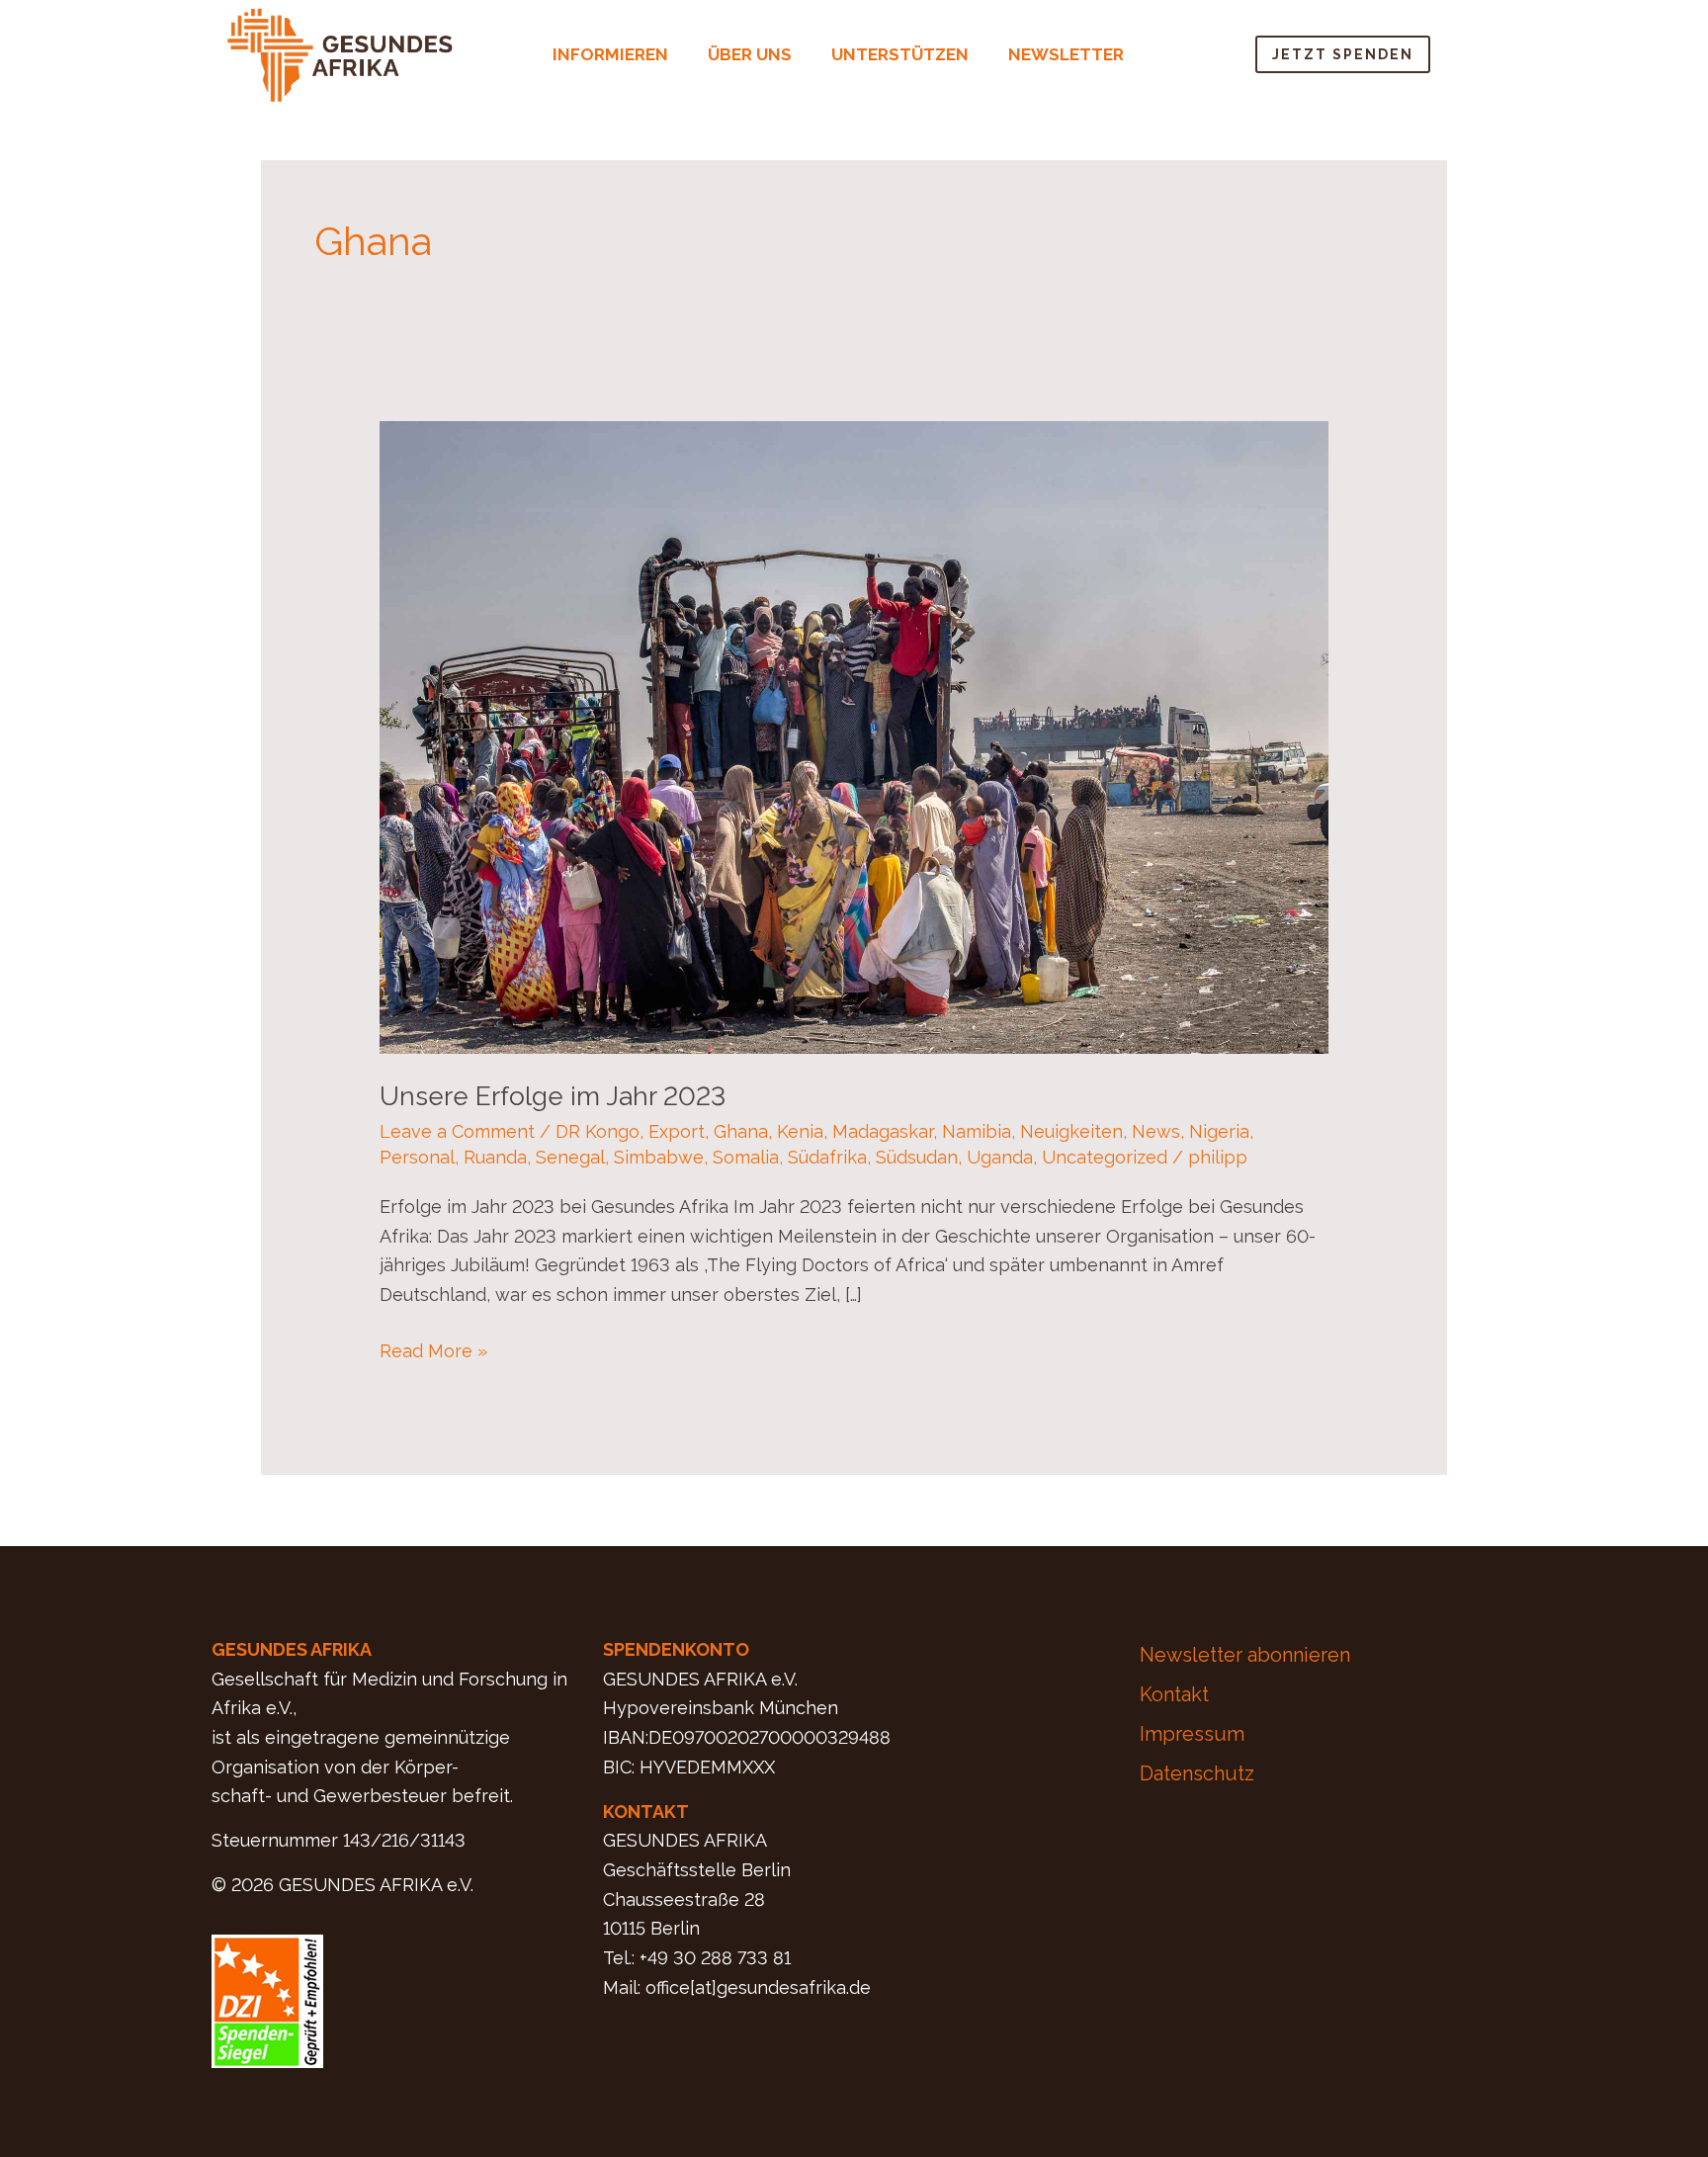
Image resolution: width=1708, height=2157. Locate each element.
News (1156, 1131)
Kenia (800, 1131)
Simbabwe (659, 1157)
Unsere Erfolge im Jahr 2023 (553, 1096)
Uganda (1000, 1157)
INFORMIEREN (610, 54)
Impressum (1192, 1734)
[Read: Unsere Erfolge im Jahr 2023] (854, 736)
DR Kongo (598, 1131)
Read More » (433, 1349)
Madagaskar (883, 1131)
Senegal (570, 1157)
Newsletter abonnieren (1245, 1655)
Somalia (746, 1157)
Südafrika (827, 1157)
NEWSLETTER (1066, 54)
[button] (615, 55)
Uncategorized (1105, 1157)
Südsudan (917, 1157)
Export (677, 1131)
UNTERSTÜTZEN (900, 54)
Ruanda (495, 1157)
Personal (417, 1157)
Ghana (741, 1131)
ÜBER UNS (750, 54)
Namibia (977, 1131)
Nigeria (1219, 1131)
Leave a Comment (457, 1131)
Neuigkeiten (1071, 1131)
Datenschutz (1197, 1773)
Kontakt (1174, 1694)
